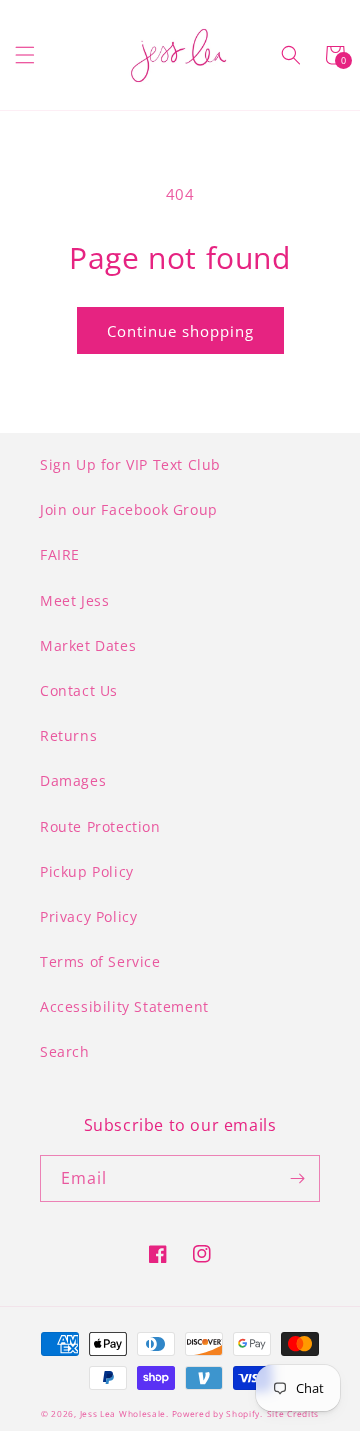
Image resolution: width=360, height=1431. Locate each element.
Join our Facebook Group (129, 509)
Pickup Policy (87, 871)
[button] (25, 55)
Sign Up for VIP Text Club (130, 464)
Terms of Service (100, 961)
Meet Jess (74, 600)
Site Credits (293, 1413)
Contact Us (79, 690)
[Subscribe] (297, 1178)
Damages (73, 780)
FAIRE (60, 554)
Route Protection (100, 826)
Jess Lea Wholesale (123, 1413)
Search (65, 1051)
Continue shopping (180, 331)
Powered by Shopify (216, 1413)
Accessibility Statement (124, 1006)
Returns (68, 735)
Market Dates (88, 645)
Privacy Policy (88, 916)
